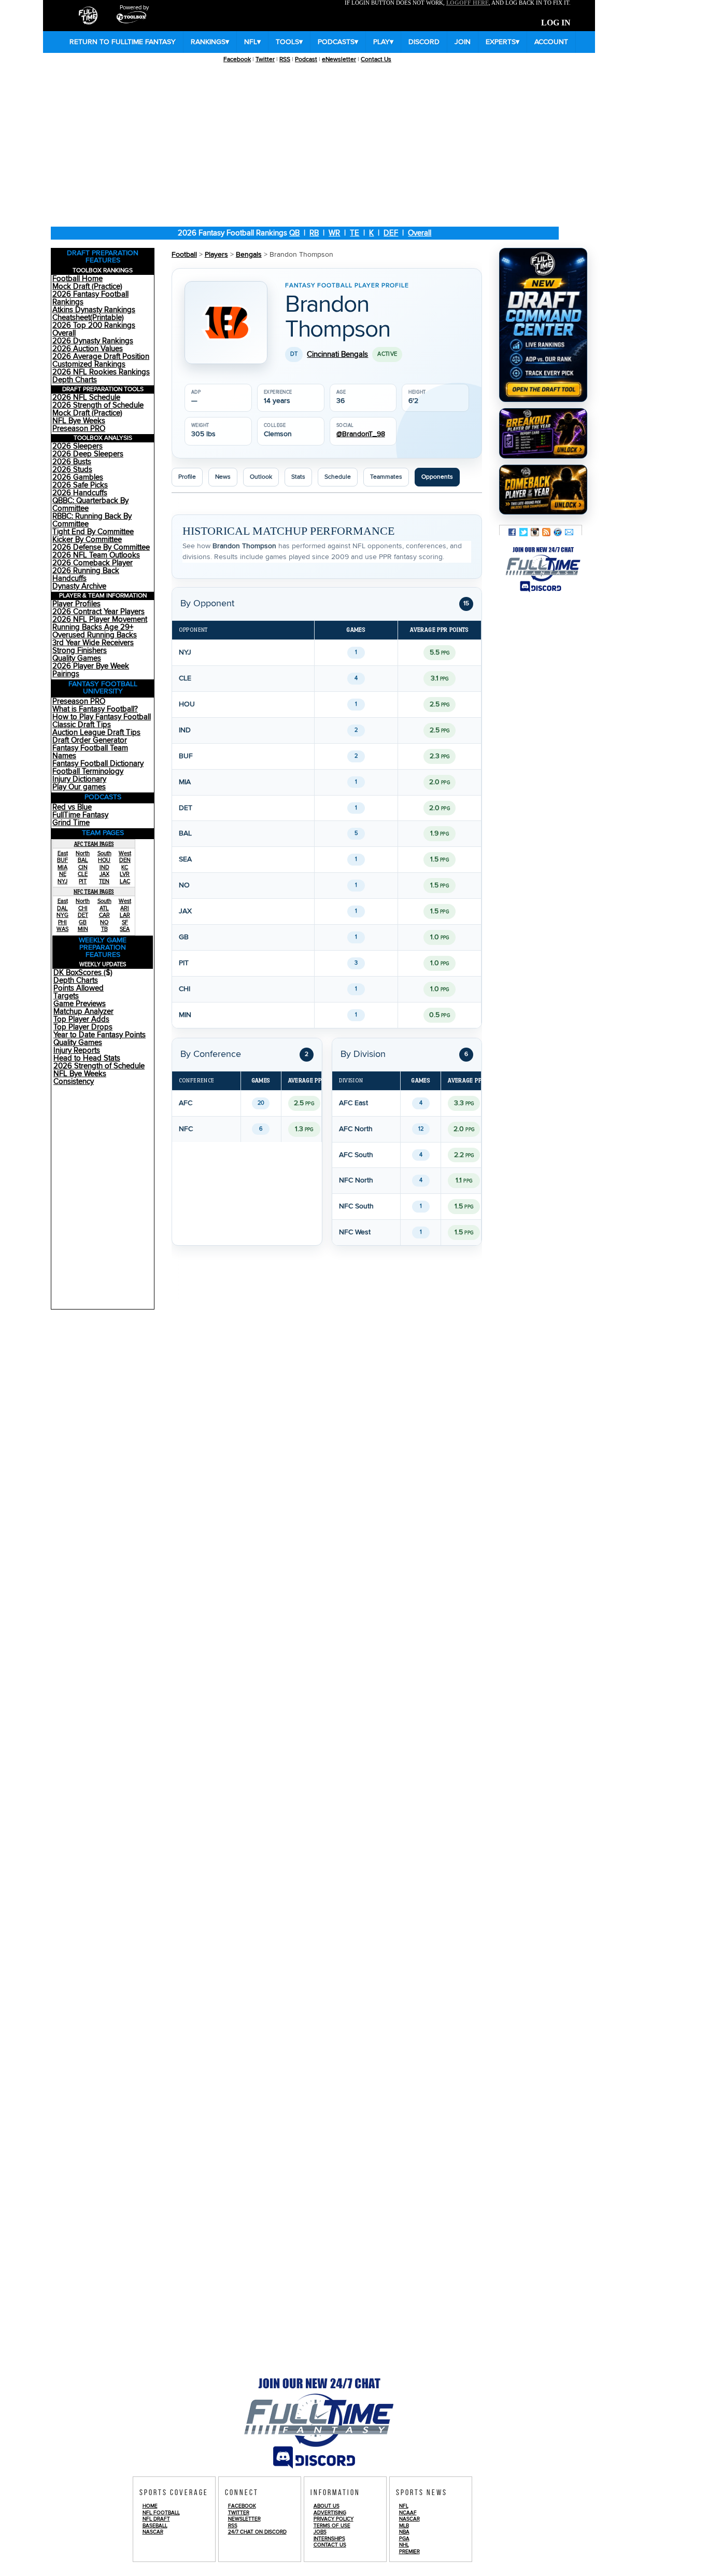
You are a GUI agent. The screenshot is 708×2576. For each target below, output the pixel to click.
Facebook (237, 59)
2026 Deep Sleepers (88, 454)
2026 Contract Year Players (98, 612)
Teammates (386, 477)
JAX (104, 874)
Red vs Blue (72, 807)
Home (150, 2506)
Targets (66, 996)
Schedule (338, 477)
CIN (83, 867)
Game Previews (80, 1004)
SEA (125, 929)
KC (125, 867)
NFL (252, 42)
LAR (125, 915)
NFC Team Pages (94, 892)
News (223, 477)
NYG (62, 915)
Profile (187, 477)
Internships (329, 2539)
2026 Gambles (78, 477)
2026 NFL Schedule (86, 398)
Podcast (306, 59)
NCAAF (408, 2513)
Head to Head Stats (87, 1058)
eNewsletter (339, 59)
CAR (104, 915)
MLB (404, 2526)
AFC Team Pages (94, 844)
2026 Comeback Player (93, 563)
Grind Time (71, 823)
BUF (62, 860)
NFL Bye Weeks (79, 421)
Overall (420, 233)
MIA (62, 867)
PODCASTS (338, 42)
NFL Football (161, 2513)
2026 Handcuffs (80, 493)
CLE (83, 874)
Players (216, 255)
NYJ (62, 881)
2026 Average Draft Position (101, 357)
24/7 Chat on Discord (257, 2532)
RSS (285, 59)
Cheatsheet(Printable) (88, 318)
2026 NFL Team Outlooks (96, 555)
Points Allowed (79, 988)
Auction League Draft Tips (96, 733)
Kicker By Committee (87, 540)
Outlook (261, 477)
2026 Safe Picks (80, 485)
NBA (404, 2532)
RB (314, 233)
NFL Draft (156, 2519)
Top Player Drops (83, 1027)
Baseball (155, 2526)
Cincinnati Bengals (337, 354)
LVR (125, 874)
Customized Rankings (89, 364)
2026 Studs (72, 470)
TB (104, 929)
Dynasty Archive (79, 586)
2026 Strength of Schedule (98, 405)
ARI (125, 908)
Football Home (77, 279)
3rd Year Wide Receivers (93, 643)
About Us (327, 2506)
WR (334, 233)
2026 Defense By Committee (101, 547)
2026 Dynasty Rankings (93, 341)
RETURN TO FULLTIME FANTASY (123, 42)
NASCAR (153, 2532)
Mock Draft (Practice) (87, 287)
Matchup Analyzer (83, 1012)
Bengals (249, 255)
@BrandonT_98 (361, 434)
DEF (391, 233)
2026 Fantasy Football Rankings (90, 298)
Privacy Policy (334, 2519)
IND (104, 867)
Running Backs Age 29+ (93, 627)
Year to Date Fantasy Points (100, 1035)
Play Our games (79, 787)
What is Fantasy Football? (95, 709)
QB (294, 233)
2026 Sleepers (77, 446)
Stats (298, 477)
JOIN (463, 42)
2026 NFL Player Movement (100, 619)
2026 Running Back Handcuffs (86, 575)
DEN (125, 860)
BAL (83, 860)
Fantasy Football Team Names (90, 752)
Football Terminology (88, 771)
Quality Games (77, 658)
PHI (62, 922)
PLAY (383, 42)
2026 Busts (72, 462)
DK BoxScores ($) (83, 973)
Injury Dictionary (79, 779)
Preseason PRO (79, 429)
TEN (104, 881)
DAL (62, 908)
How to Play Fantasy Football (102, 717)
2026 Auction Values (88, 349)
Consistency (74, 1082)
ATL (104, 908)
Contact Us (376, 59)
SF (125, 922)
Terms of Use (332, 2526)
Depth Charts (75, 380)
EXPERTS (502, 42)
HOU (104, 860)
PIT (83, 881)
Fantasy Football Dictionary (98, 764)
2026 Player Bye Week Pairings (91, 670)
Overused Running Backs (95, 635)
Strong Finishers (80, 651)
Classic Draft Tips (82, 725)
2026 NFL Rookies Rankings (101, 372)
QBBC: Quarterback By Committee (90, 505)
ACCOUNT (551, 42)
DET (83, 915)
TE (355, 233)
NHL (404, 2545)
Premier (409, 2552)
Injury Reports (77, 1050)
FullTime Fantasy (80, 815)
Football (184, 255)
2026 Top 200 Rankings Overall (94, 329)
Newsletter (244, 2519)
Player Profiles (76, 604)
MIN (83, 929)
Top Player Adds (81, 1019)
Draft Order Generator (90, 740)
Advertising (330, 2513)
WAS (62, 929)
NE (63, 874)
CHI (83, 908)
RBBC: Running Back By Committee (92, 520)
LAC (125, 881)
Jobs (320, 2532)
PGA (404, 2539)
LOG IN (556, 23)
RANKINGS (210, 42)
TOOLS (289, 42)
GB (83, 922)
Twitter (265, 59)
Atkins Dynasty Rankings (94, 310)
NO (104, 922)
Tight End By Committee (93, 532)
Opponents (437, 477)
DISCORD (424, 42)
